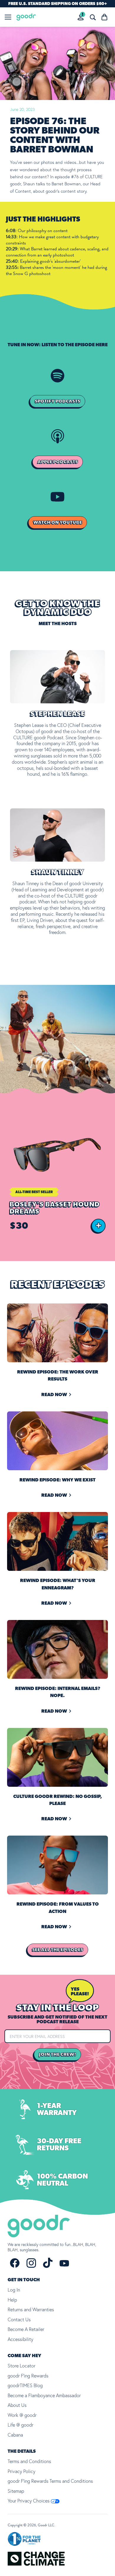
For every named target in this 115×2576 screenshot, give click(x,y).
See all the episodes (58, 1950)
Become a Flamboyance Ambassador (44, 2395)
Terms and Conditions (29, 2461)
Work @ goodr (22, 2415)
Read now (54, 1395)
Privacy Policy (22, 2471)
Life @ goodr (20, 2425)
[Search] (93, 17)
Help (12, 2300)
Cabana (15, 2435)
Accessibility (20, 2339)
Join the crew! (57, 2054)
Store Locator (22, 2366)
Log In (14, 2290)
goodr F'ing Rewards (28, 2376)
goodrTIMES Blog (25, 2385)
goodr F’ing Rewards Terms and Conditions (50, 2481)
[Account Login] (81, 17)
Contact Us (19, 2319)
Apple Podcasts (58, 462)
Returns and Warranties (31, 2309)
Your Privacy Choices (29, 2501)
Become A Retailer (26, 2329)
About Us (17, 2405)
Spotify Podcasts (57, 401)
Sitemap (16, 2491)
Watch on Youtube (58, 522)
